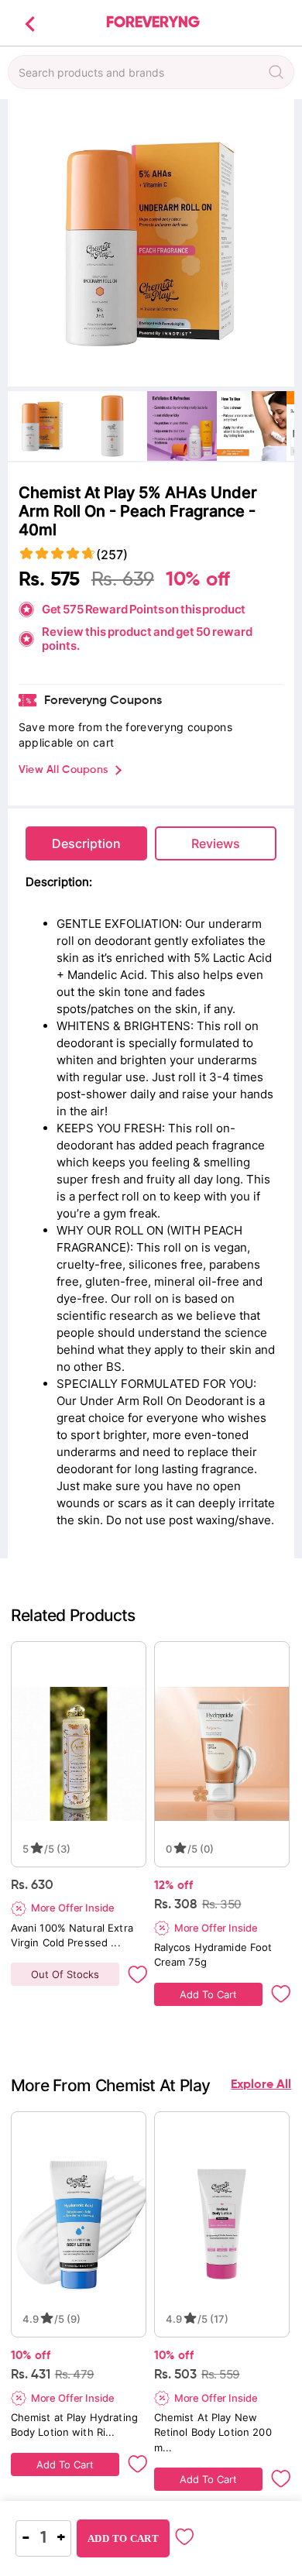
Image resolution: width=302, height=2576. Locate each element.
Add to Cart (123, 2538)
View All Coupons (63, 770)
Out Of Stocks (65, 1974)
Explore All (261, 2085)
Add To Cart (208, 1994)
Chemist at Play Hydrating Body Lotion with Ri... (76, 2425)
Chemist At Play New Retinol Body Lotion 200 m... (214, 2432)
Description (86, 843)
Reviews (216, 843)
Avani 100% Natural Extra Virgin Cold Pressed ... (74, 1935)
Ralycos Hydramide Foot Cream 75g (215, 1954)
